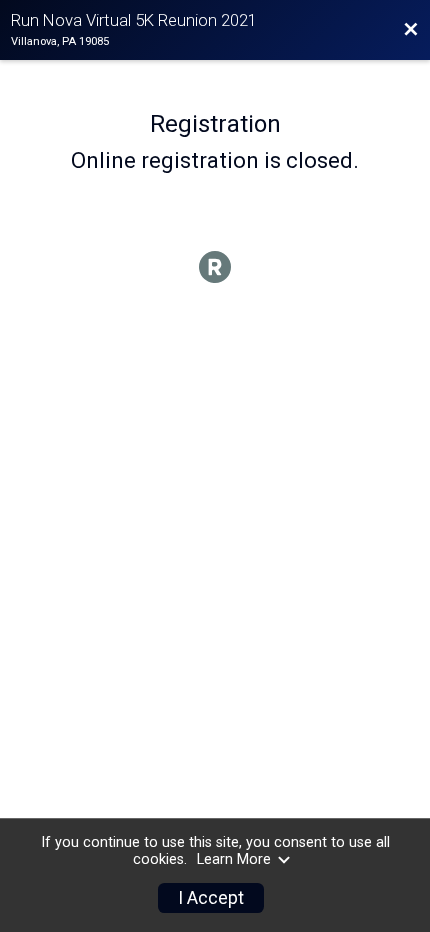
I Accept (211, 898)
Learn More (234, 859)
